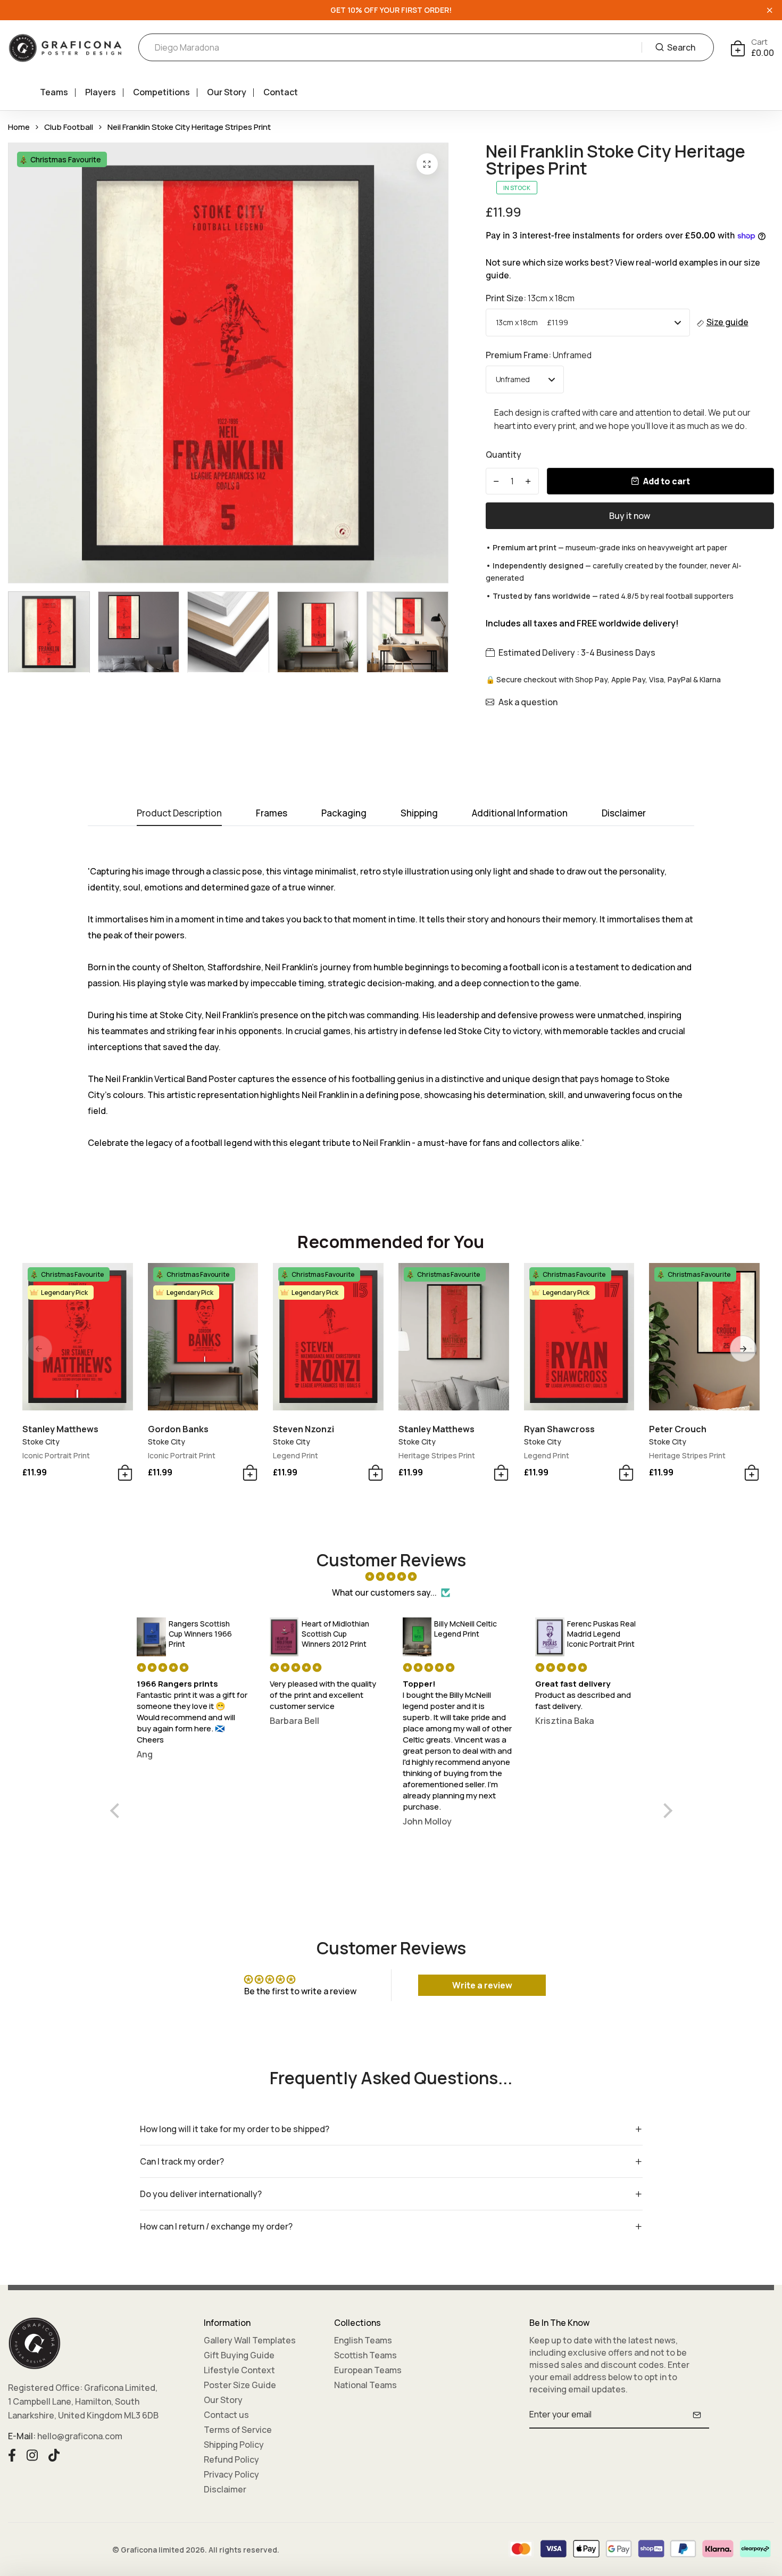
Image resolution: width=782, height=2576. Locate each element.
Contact (281, 92)
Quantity (504, 455)
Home (19, 127)
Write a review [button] (482, 1985)
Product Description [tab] (179, 814)
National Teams (365, 2385)
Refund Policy (231, 2459)
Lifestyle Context (239, 2370)
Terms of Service (238, 2430)
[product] (427, 164)
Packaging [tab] (344, 814)
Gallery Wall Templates (250, 2340)
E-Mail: (22, 2436)
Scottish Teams (365, 2355)
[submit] (697, 2415)
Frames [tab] (272, 814)
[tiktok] (54, 2454)
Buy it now (630, 516)
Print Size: (530, 298)
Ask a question (528, 702)
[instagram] (32, 2454)
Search (681, 47)
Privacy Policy (231, 2474)
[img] (391, 1576)
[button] (743, 1349)
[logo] (65, 48)
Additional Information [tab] (520, 814)
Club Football (69, 127)
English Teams (363, 2340)
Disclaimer (225, 2489)
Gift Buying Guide (239, 2355)
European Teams (368, 2370)
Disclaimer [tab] (624, 814)
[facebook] (12, 2454)
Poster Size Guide (240, 2385)
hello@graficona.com (80, 2436)
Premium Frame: (539, 355)
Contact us (226, 2415)
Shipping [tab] (419, 814)
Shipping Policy (234, 2445)
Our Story (227, 92)
